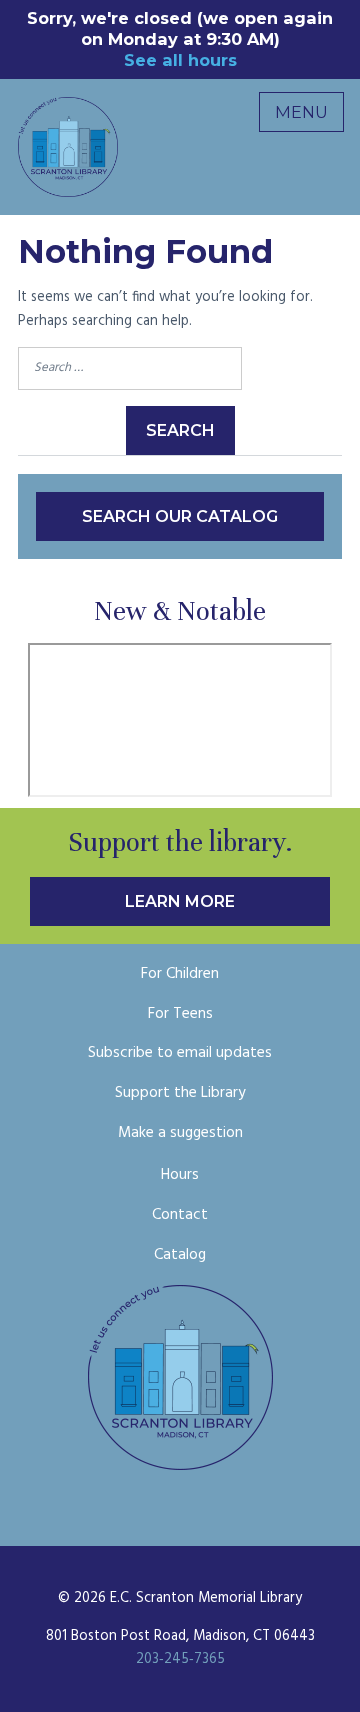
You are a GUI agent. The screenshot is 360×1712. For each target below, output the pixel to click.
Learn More (180, 901)
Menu (301, 112)
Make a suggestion (180, 1133)
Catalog (180, 1255)
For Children (180, 974)
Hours (180, 1175)
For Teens (180, 1014)
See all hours (180, 60)
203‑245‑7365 (180, 1659)
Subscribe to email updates (180, 1053)
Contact (180, 1215)
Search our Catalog (180, 516)
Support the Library (180, 1093)
